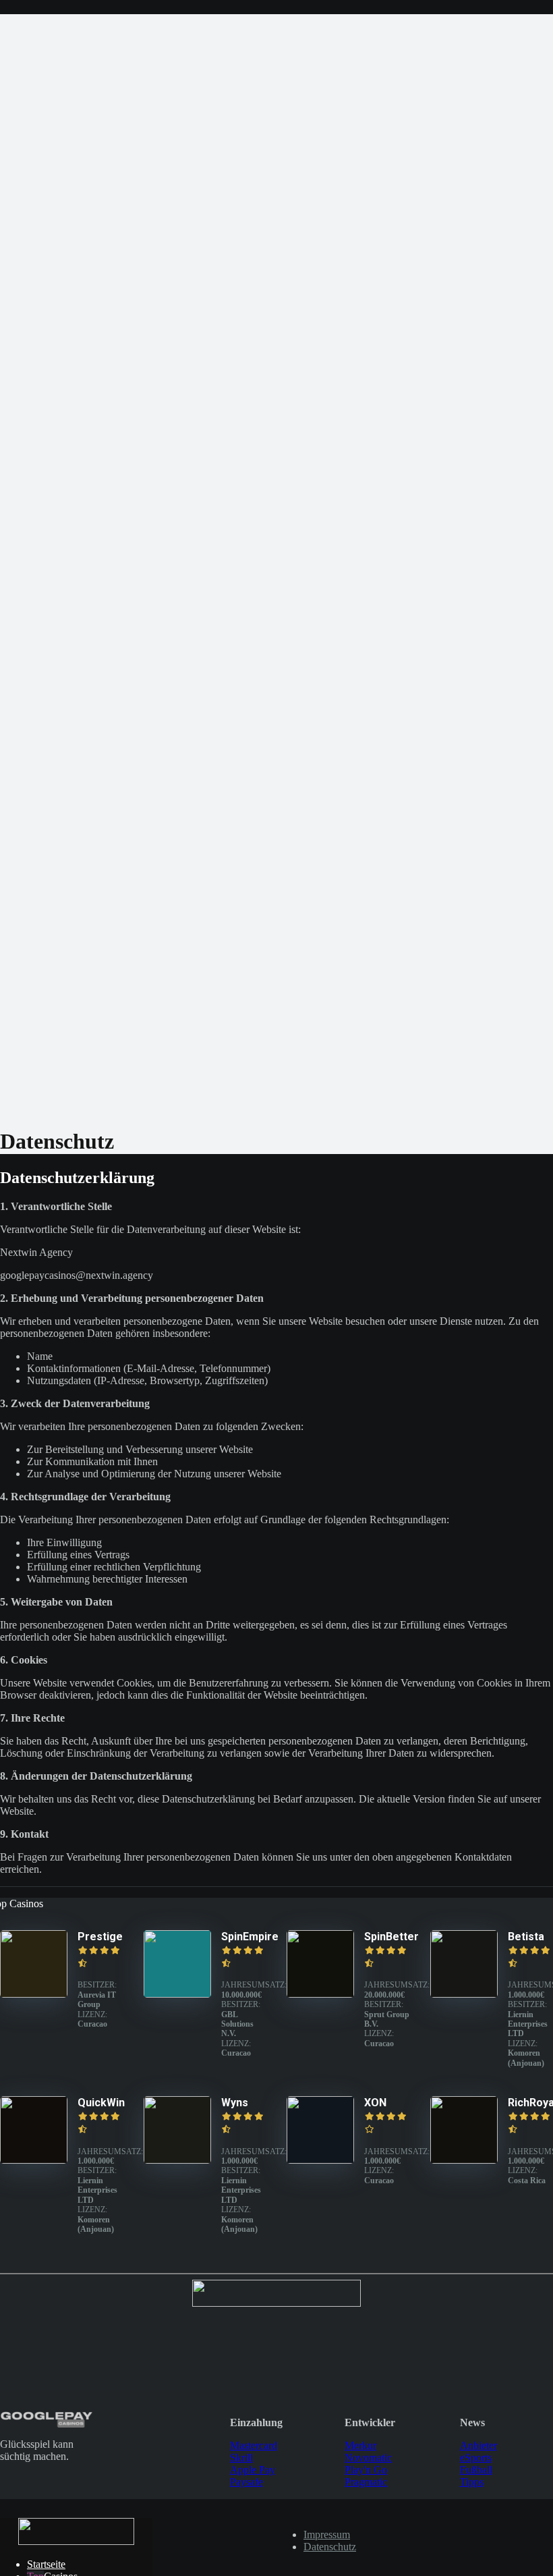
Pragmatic (366, 2482)
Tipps (472, 2482)
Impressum (327, 2534)
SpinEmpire (250, 1937)
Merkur (360, 2445)
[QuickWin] (34, 2160)
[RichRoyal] (464, 2160)
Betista (526, 1937)
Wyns (235, 2103)
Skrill (241, 2458)
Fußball (476, 2470)
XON (375, 2103)
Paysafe (246, 2482)
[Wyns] (177, 2160)
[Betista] (464, 1994)
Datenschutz (330, 2547)
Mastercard (254, 2445)
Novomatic (368, 2458)
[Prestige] (34, 1994)
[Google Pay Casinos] (76, 2541)
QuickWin (101, 2103)
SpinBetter (391, 1937)
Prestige (100, 1937)
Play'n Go (366, 2470)
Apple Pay (253, 2470)
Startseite (46, 2564)
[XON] (320, 2160)
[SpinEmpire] (177, 1994)
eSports (476, 2458)
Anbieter (478, 2445)
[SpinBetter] (320, 1994)
